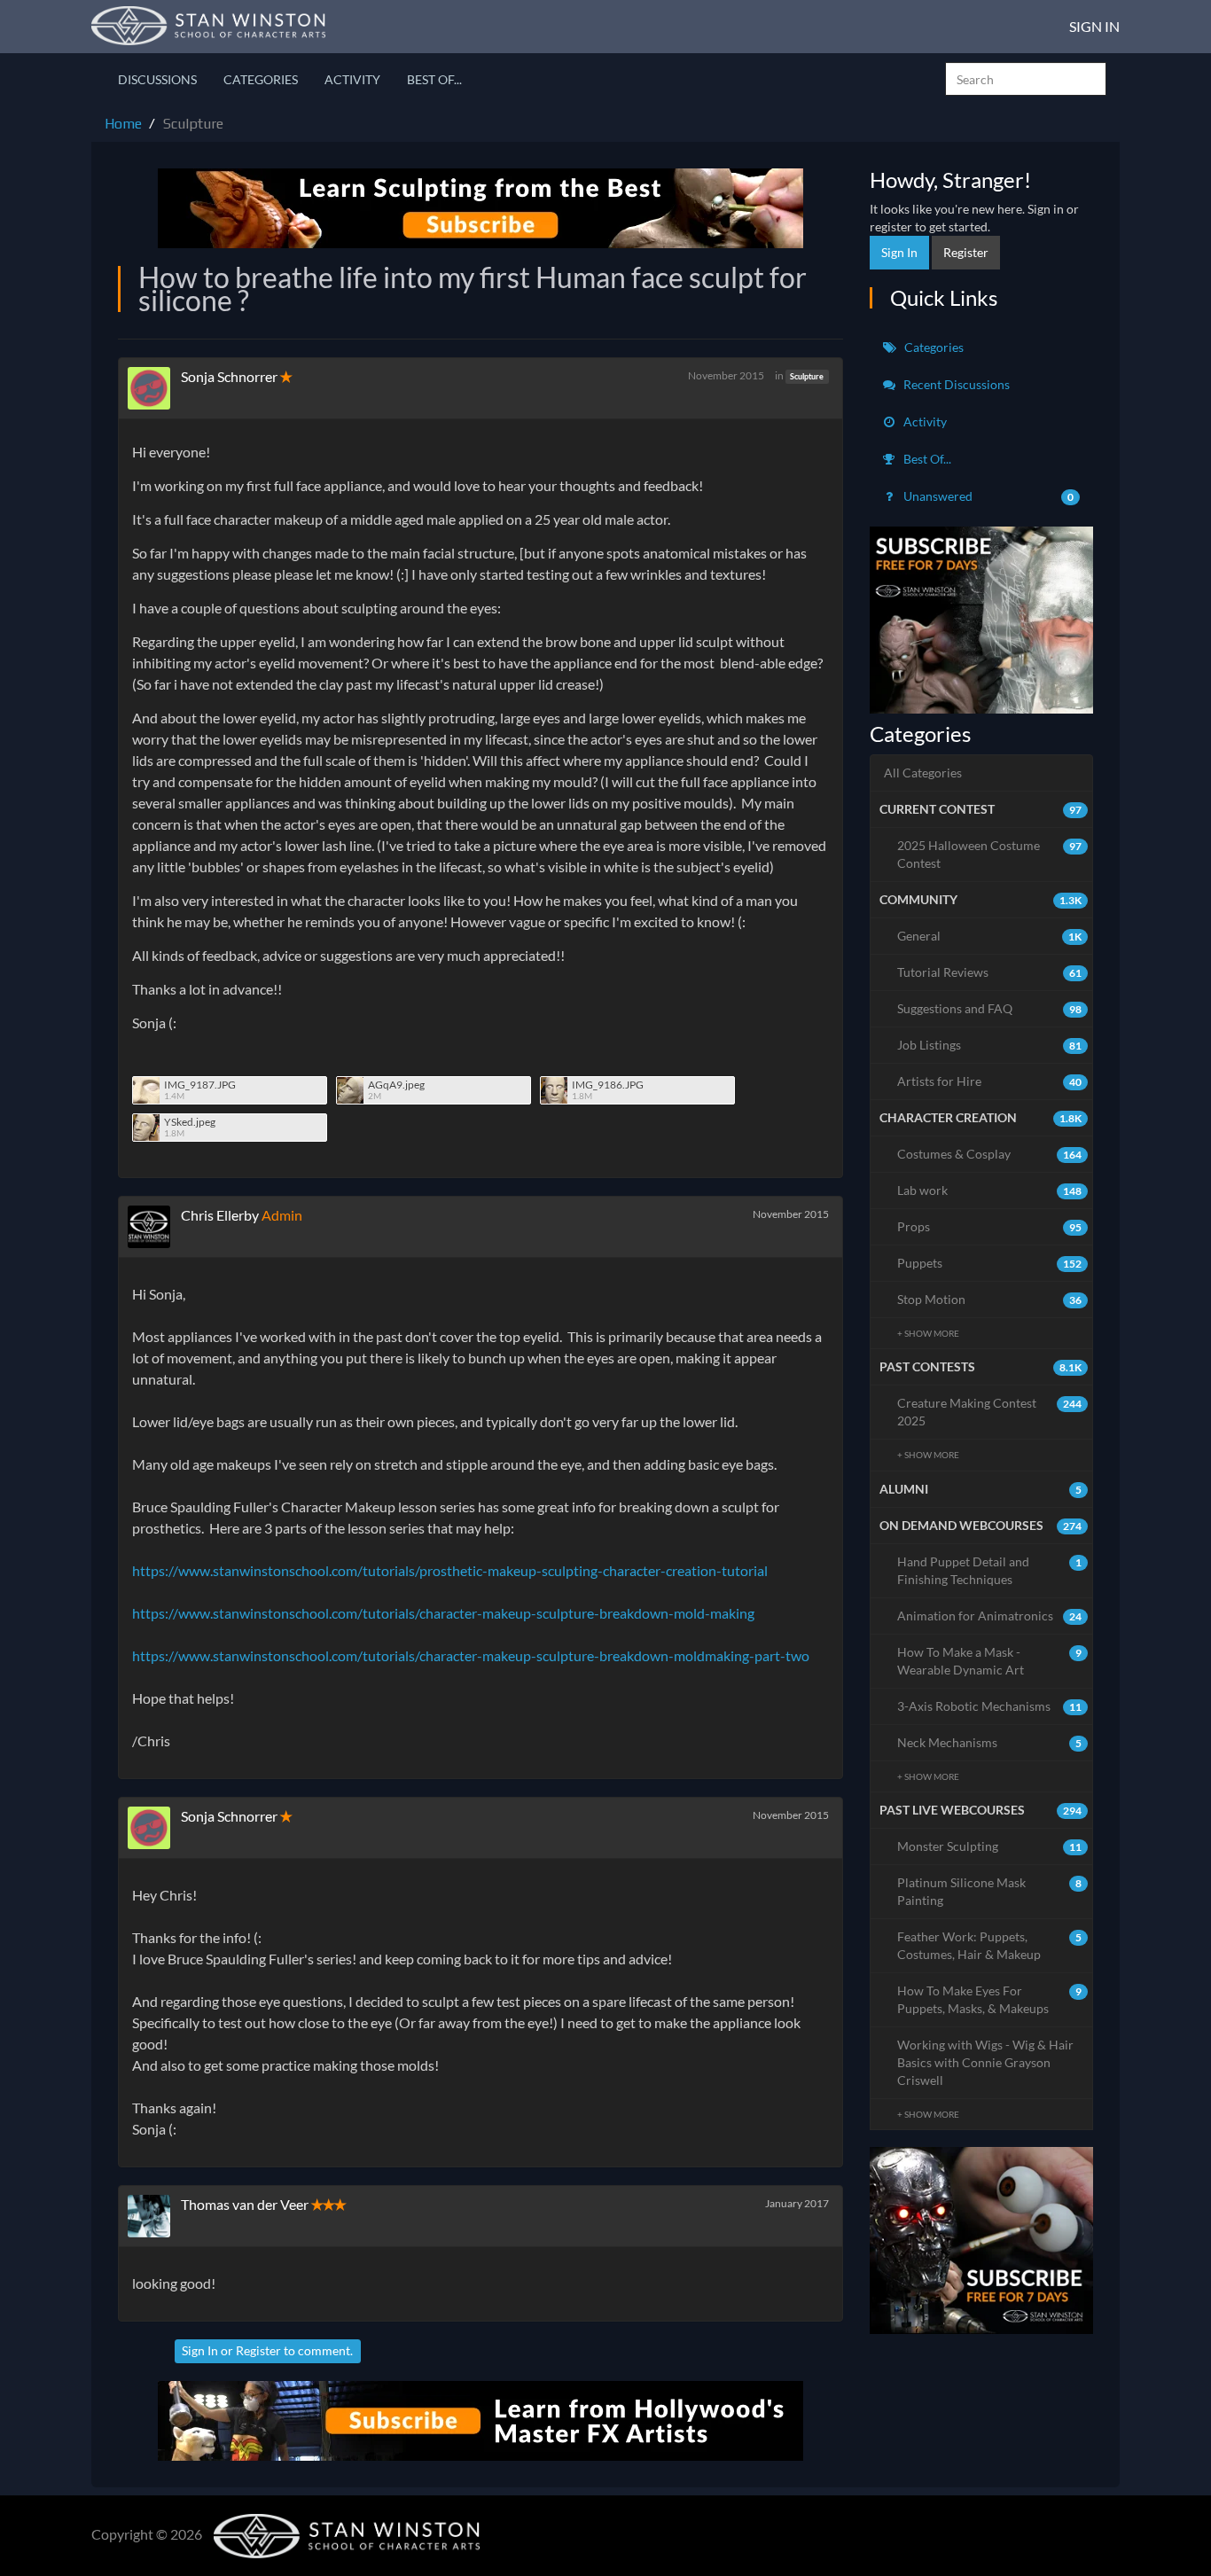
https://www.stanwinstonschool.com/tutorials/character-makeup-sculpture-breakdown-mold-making (443, 1613)
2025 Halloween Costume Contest (990, 854)
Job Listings (990, 1045)
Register (258, 2350)
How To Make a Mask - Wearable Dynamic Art (990, 1661)
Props (990, 1226)
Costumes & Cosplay (990, 1154)
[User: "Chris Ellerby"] (154, 1227)
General (990, 936)
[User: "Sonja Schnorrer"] (154, 388)
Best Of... (434, 79)
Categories (261, 79)
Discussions (157, 79)
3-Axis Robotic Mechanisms (990, 1706)
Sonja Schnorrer (229, 376)
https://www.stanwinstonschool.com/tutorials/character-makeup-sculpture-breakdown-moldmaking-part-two (471, 1655)
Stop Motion (990, 1299)
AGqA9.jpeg (396, 1085)
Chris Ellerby (220, 1215)
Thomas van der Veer (245, 2204)
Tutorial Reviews (990, 972)
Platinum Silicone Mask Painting (990, 1891)
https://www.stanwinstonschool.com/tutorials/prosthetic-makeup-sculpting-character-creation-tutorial (450, 1570)
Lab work (990, 1190)
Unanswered (988, 496)
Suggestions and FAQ (990, 1008)
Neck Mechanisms (990, 1742)
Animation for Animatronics (990, 1616)
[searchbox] (1026, 79)
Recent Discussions (955, 384)
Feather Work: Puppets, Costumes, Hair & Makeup (990, 1945)
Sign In (1094, 26)
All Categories (923, 773)
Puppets (990, 1263)
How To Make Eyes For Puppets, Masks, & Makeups (990, 1999)
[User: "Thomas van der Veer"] (154, 2216)
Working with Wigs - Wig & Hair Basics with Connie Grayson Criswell (985, 2062)
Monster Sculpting (990, 1846)
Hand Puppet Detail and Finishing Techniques (990, 1570)
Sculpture (807, 376)
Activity (352, 79)
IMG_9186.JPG (608, 1085)
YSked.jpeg (190, 1122)
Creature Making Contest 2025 (990, 1412)
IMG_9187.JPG (200, 1085)
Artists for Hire (990, 1081)
